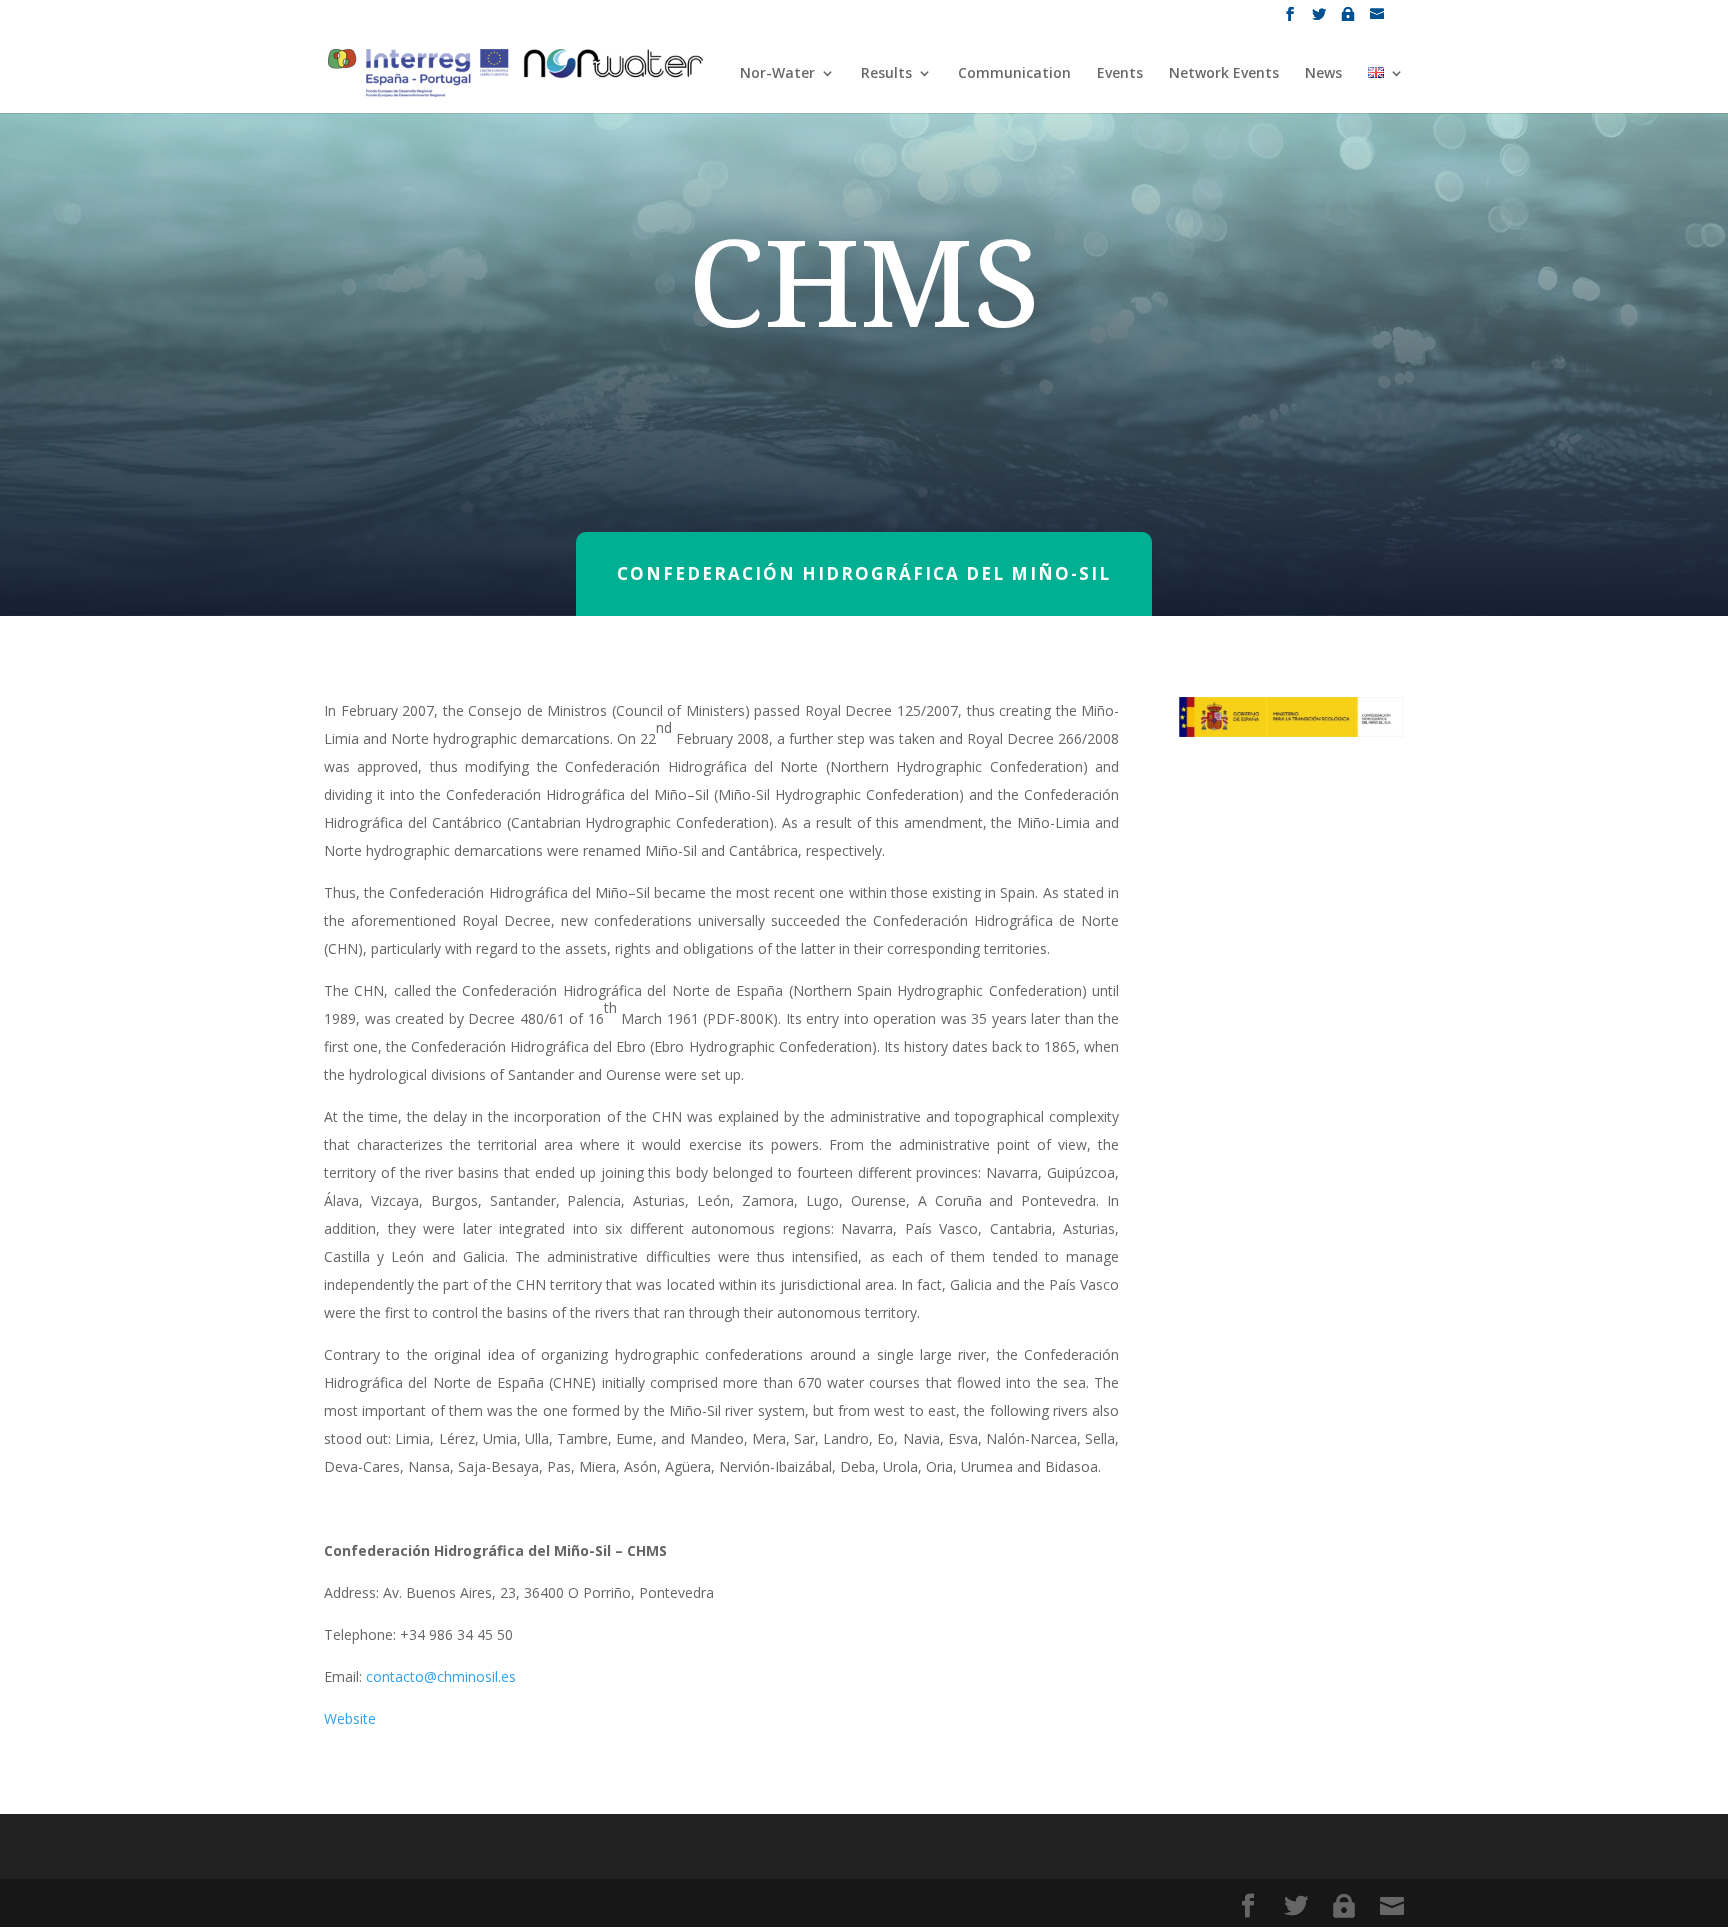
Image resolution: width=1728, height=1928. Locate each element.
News (1323, 74)
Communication (1014, 74)
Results (886, 74)
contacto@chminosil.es (441, 1676)
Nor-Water (777, 74)
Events (1120, 74)
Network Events (1224, 74)
